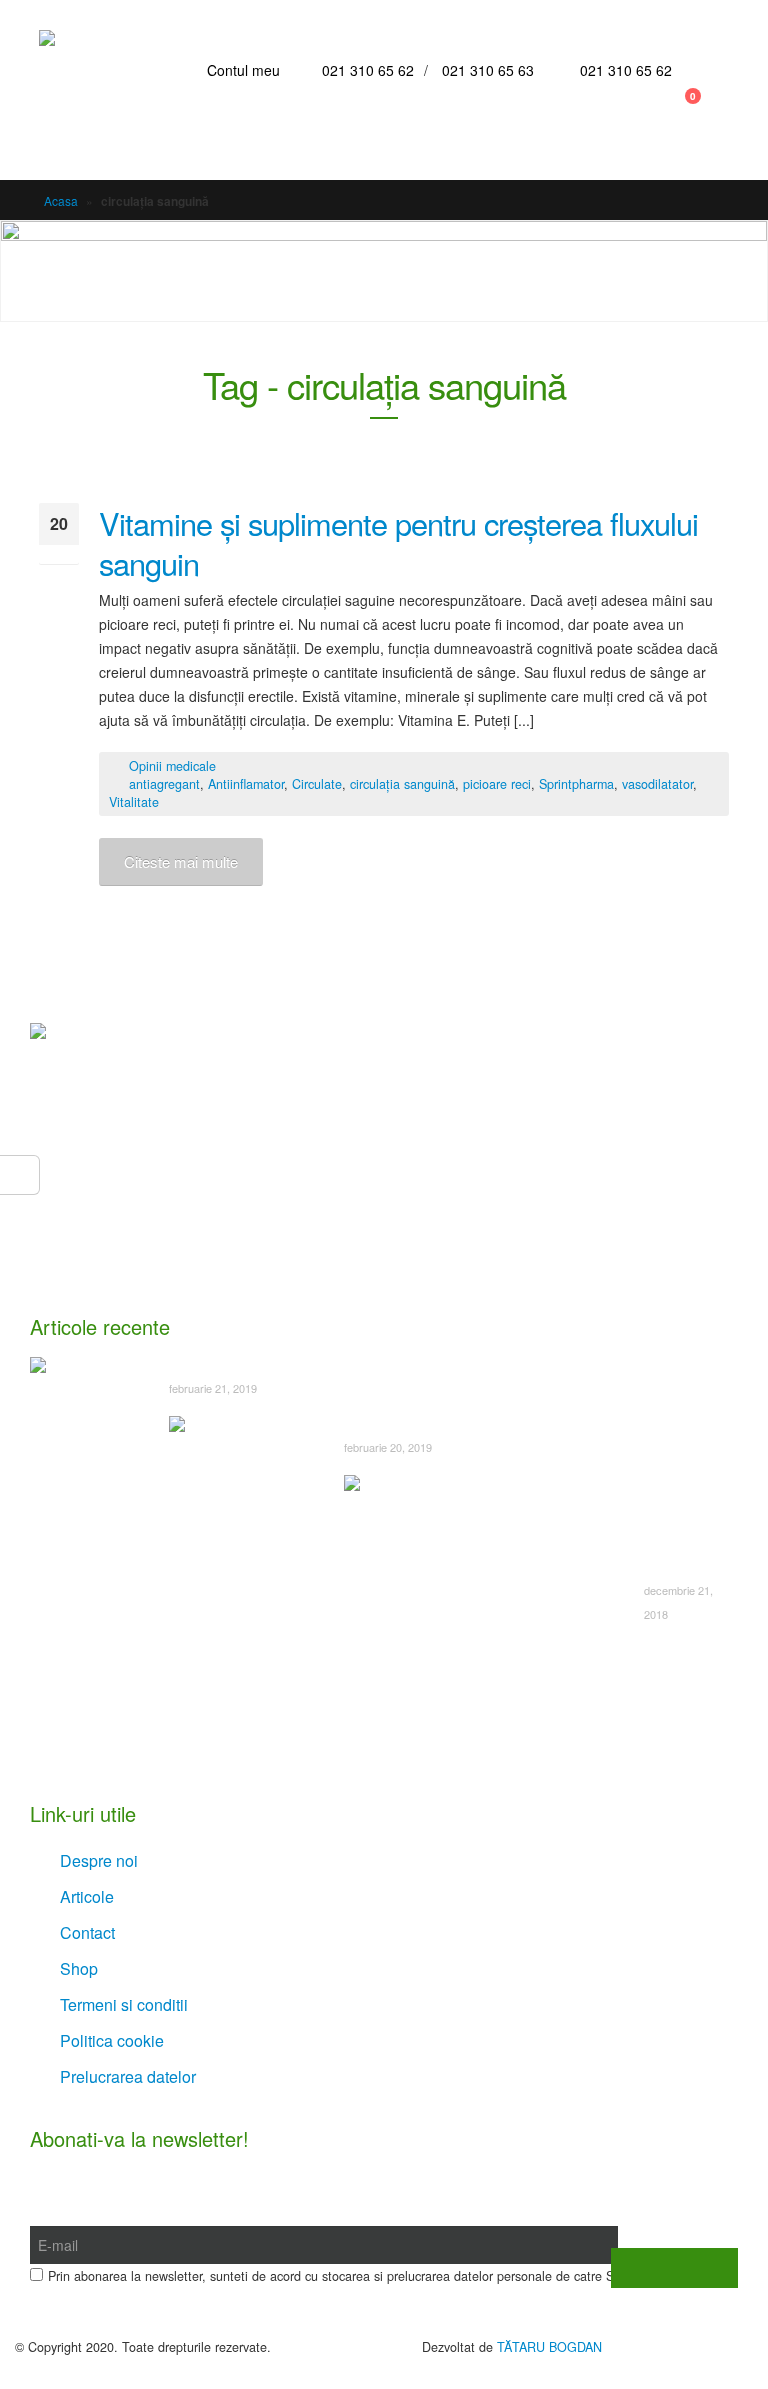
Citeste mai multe (181, 861)
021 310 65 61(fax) (135, 1217)
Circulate (317, 784)
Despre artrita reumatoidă (425, 1424)
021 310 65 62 (368, 70)
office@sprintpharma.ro (149, 1256)
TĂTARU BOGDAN (549, 2347)
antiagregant (164, 784)
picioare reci (497, 784)
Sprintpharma (576, 784)
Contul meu (243, 70)
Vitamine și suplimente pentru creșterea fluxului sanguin (398, 543)
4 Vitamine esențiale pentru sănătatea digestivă (677, 1525)
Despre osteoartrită (230, 1365)
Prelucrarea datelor (128, 2076)
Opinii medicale (172, 766)
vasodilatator (657, 784)
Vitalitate (134, 802)
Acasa (61, 200)
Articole (87, 1896)
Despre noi (99, 1860)
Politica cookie (112, 2040)
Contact (87, 1932)
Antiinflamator (246, 784)
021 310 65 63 (488, 70)
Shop (79, 1968)
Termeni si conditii (124, 2004)
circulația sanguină (402, 784)
